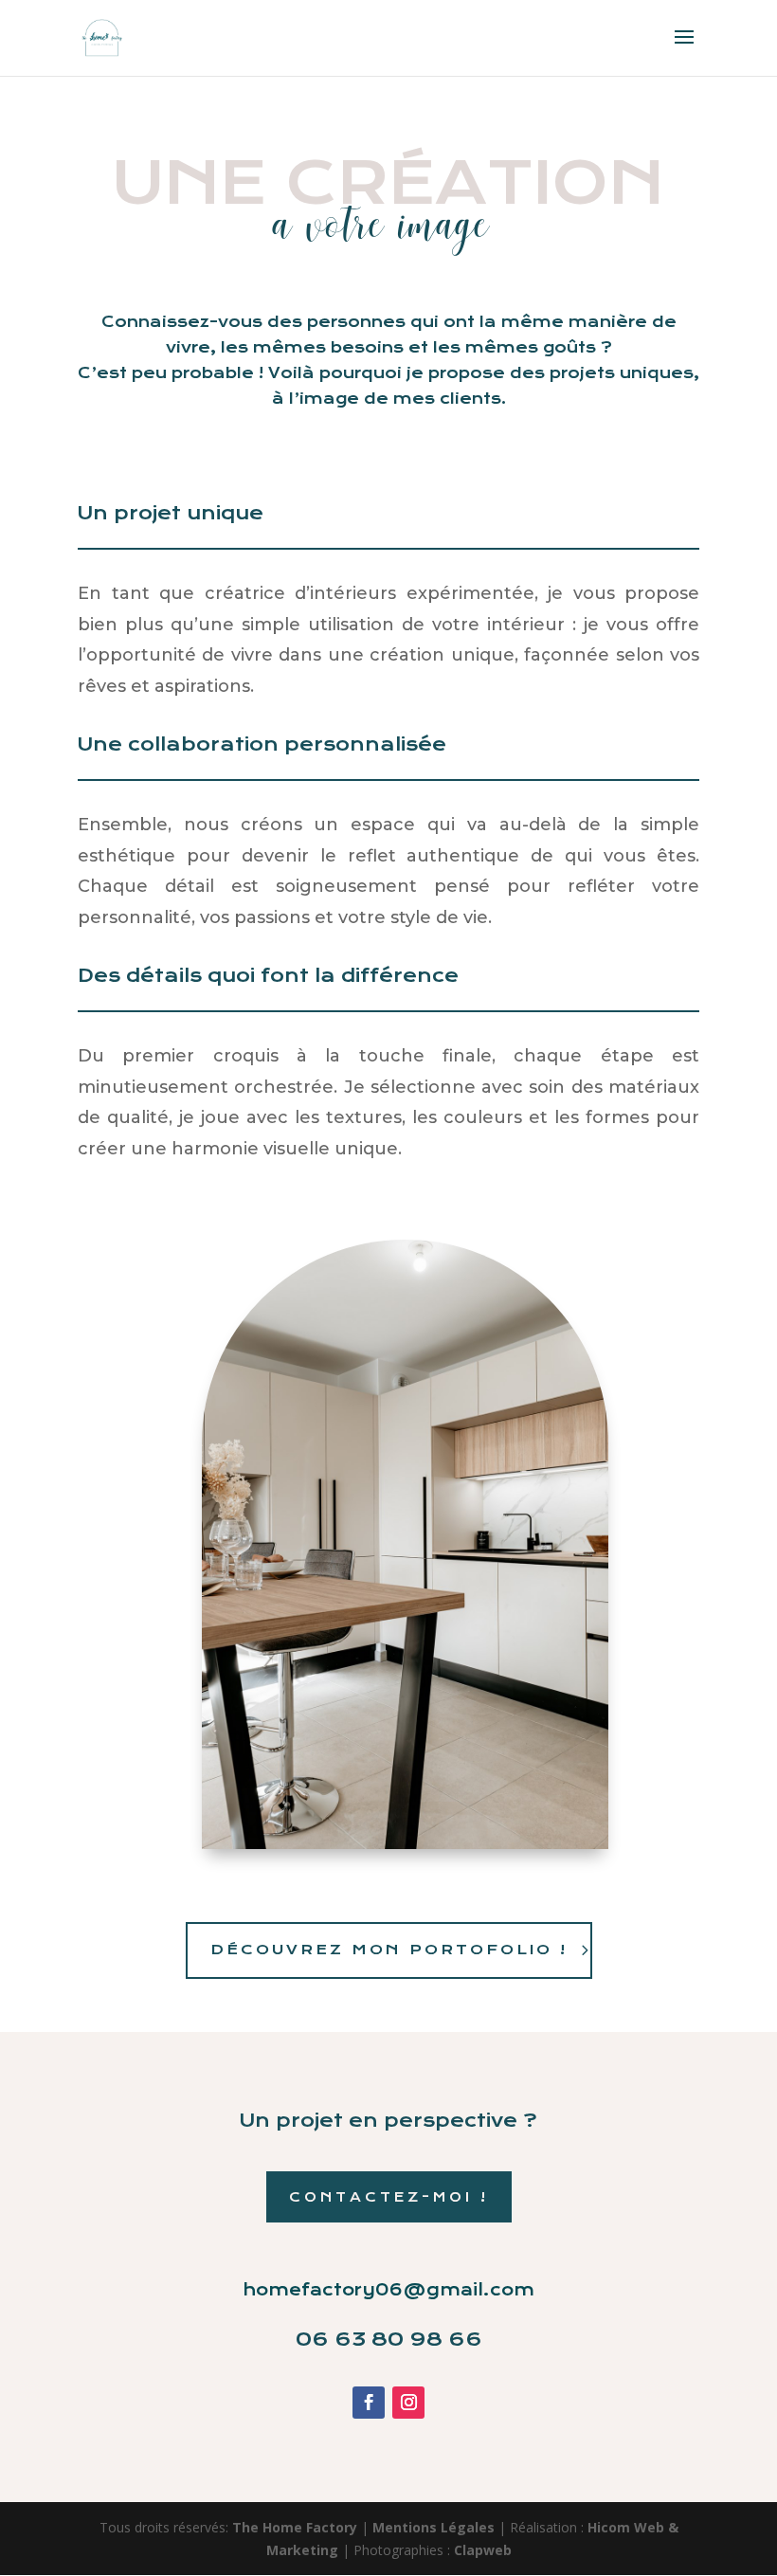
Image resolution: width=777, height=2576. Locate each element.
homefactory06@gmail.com (389, 2290)
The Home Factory (295, 2527)
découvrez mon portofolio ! (389, 1950)
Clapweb (483, 2550)
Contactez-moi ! (389, 2197)
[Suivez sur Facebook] (369, 2403)
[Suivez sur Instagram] (408, 2403)
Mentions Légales (435, 2527)
